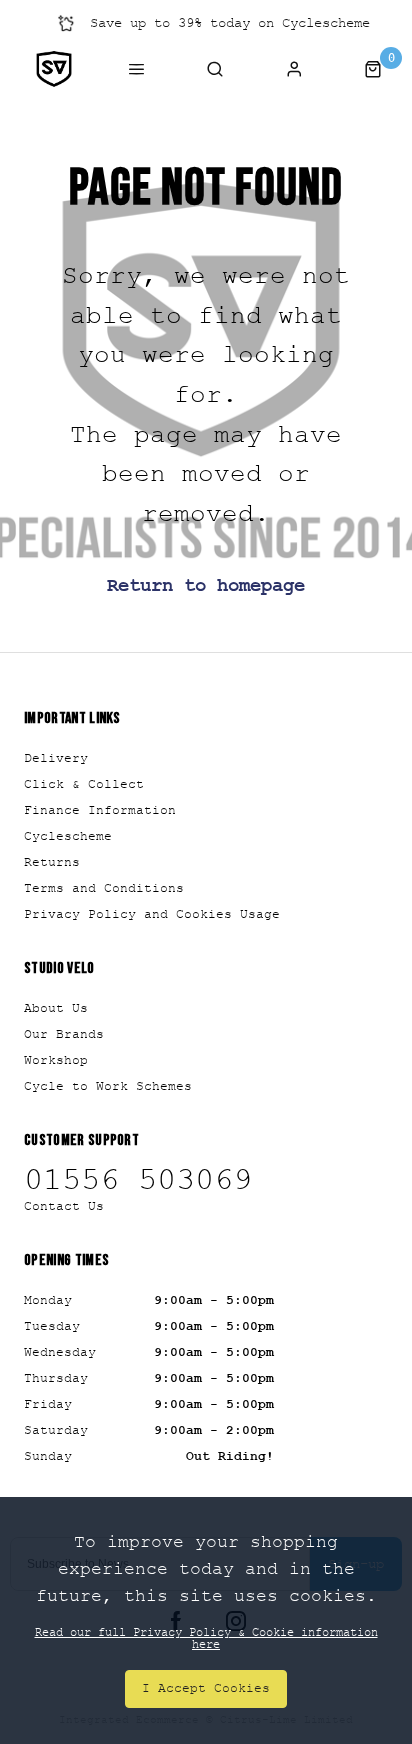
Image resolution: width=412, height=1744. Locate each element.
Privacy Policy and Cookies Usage (152, 914)
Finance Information (100, 810)
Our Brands (64, 1034)
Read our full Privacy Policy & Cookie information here (206, 1638)
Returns (52, 862)
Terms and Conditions (104, 888)
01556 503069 (138, 1180)
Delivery (56, 758)
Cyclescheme (68, 836)
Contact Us (64, 1206)
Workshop (56, 1060)
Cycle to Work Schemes (108, 1086)
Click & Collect (84, 784)
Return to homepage (206, 586)
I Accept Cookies (206, 1688)
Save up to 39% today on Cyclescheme (230, 22)
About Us (56, 1008)
